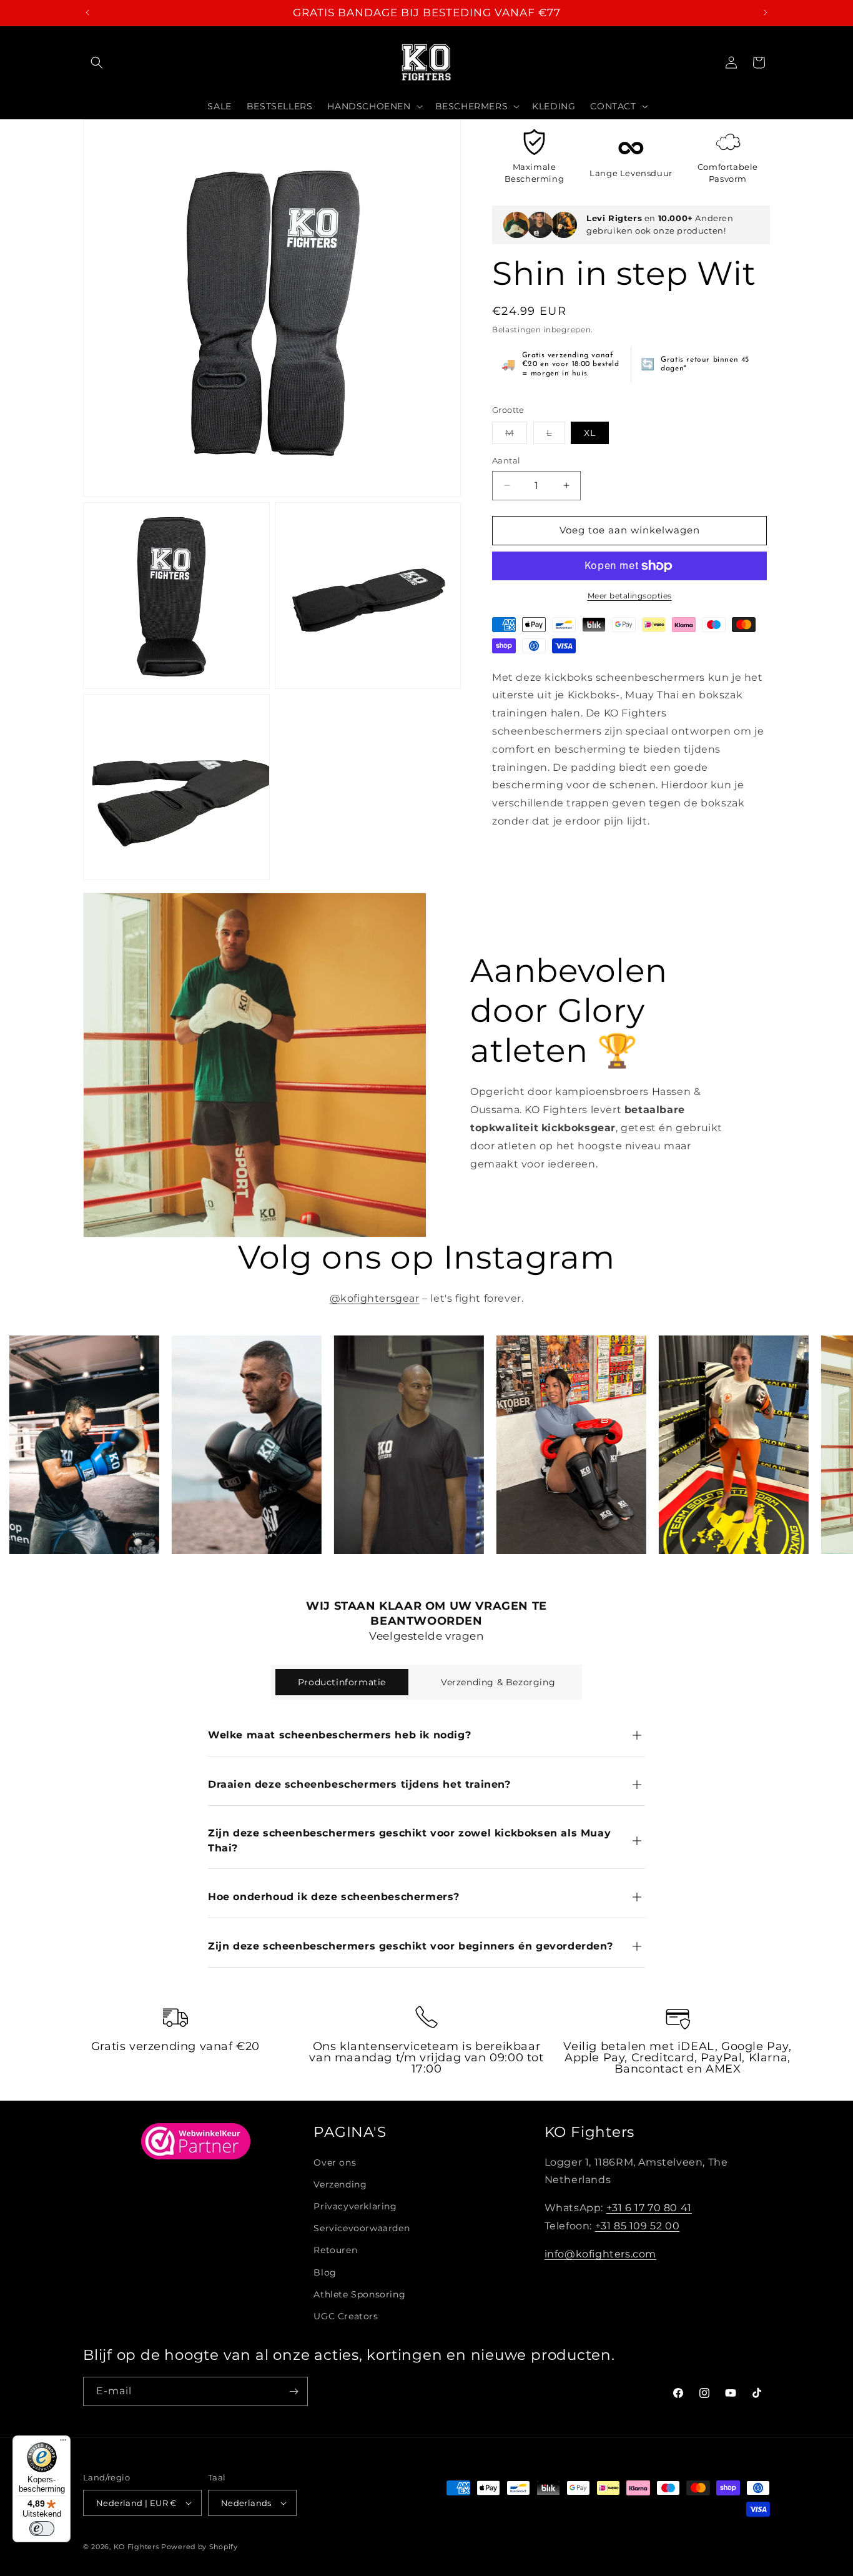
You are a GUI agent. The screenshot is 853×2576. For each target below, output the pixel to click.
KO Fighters (136, 2547)
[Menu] (63, 2443)
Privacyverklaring (355, 2206)
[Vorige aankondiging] (87, 12)
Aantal (506, 460)
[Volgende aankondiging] (766, 12)
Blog (325, 2272)
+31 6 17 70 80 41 (649, 2208)
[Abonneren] (293, 2391)
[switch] (42, 2529)
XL (590, 433)
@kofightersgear (375, 1298)
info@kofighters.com (600, 2254)
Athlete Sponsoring (359, 2294)
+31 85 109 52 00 (638, 2226)
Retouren (335, 2250)
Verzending (340, 2184)
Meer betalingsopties (630, 596)
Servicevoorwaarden (362, 2228)
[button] (97, 62)
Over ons (335, 2162)
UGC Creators (346, 2316)
